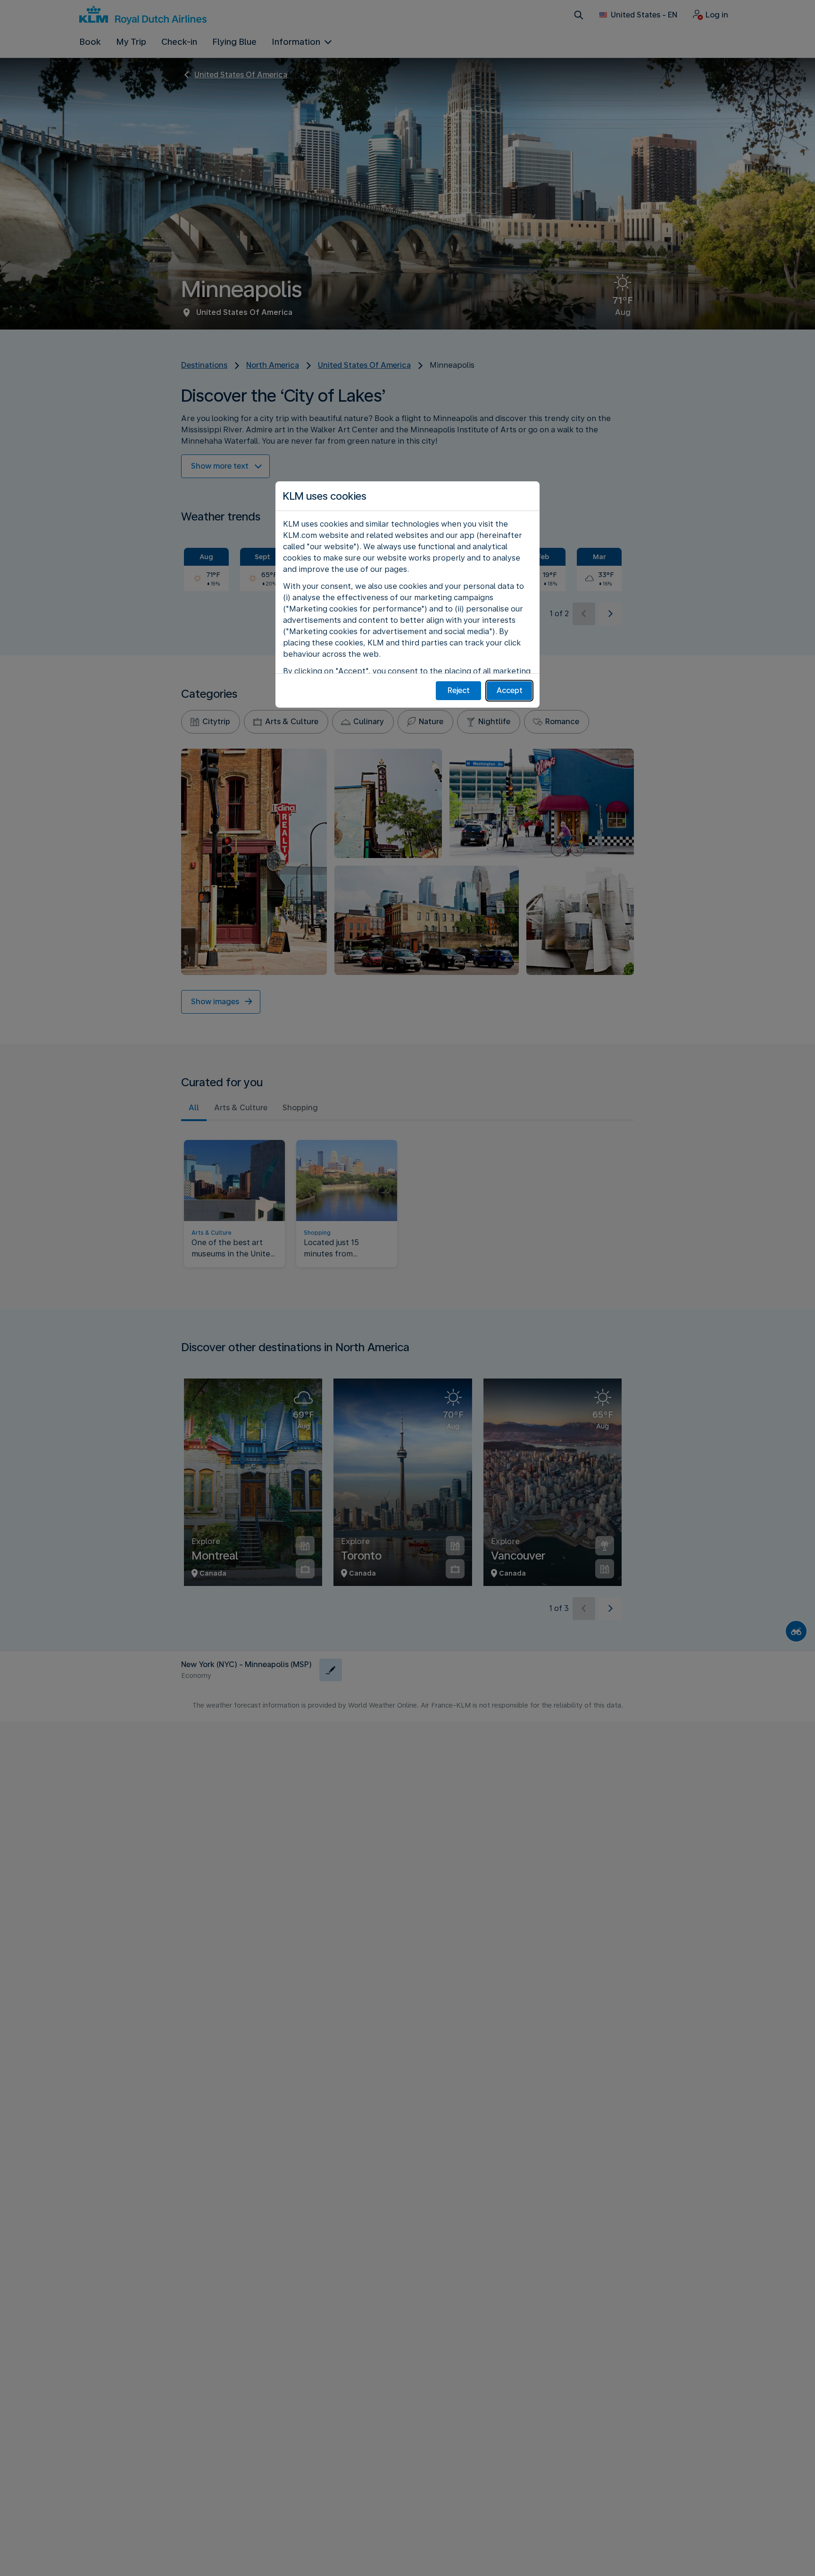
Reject (459, 690)
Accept (510, 690)
